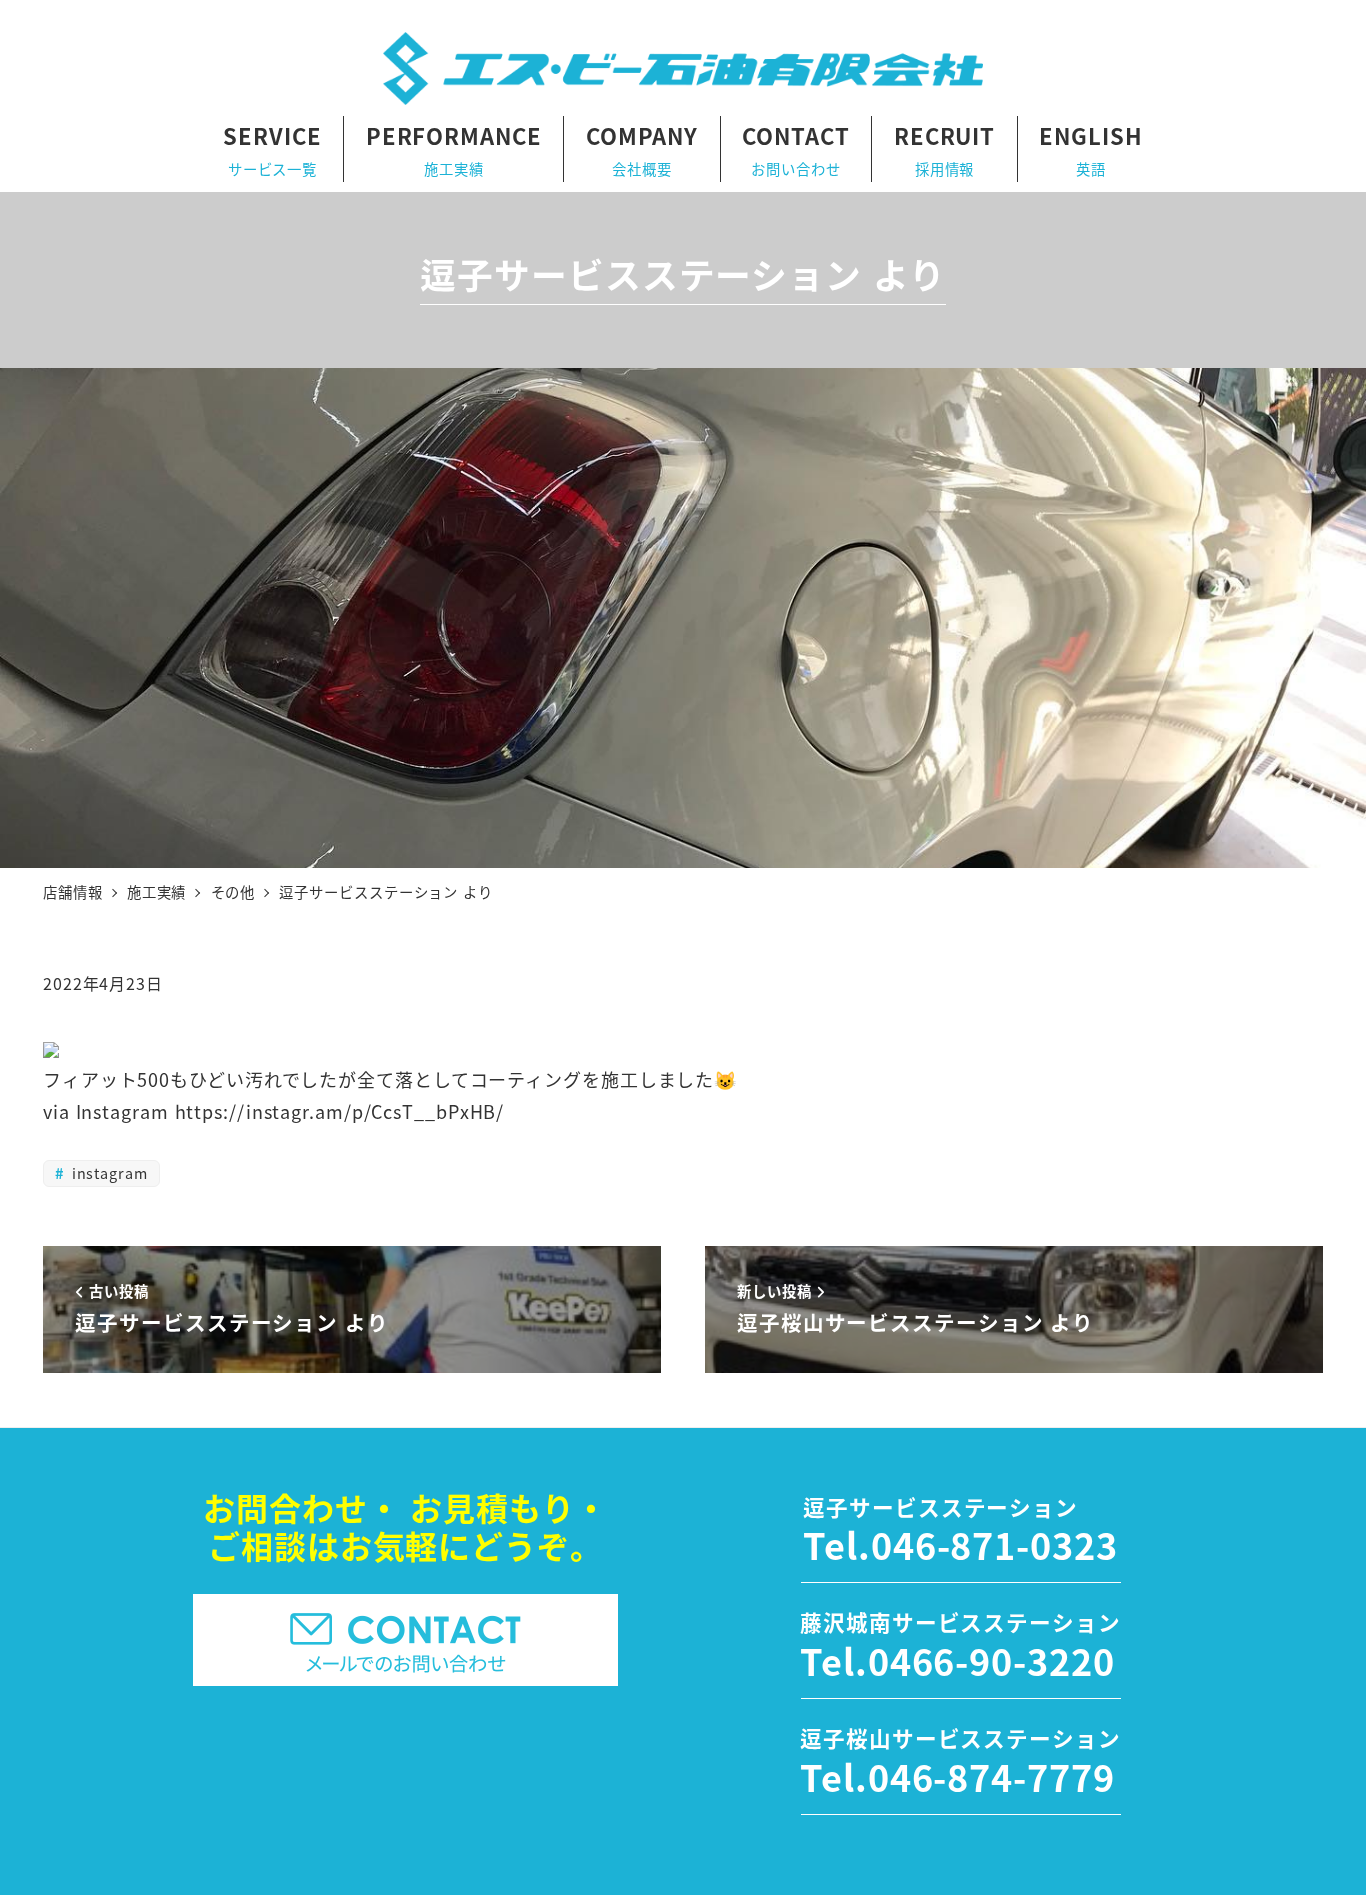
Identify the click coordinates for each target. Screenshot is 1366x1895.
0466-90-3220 (991, 1660)
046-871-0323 (994, 1544)
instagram (107, 1172)
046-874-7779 (991, 1776)
